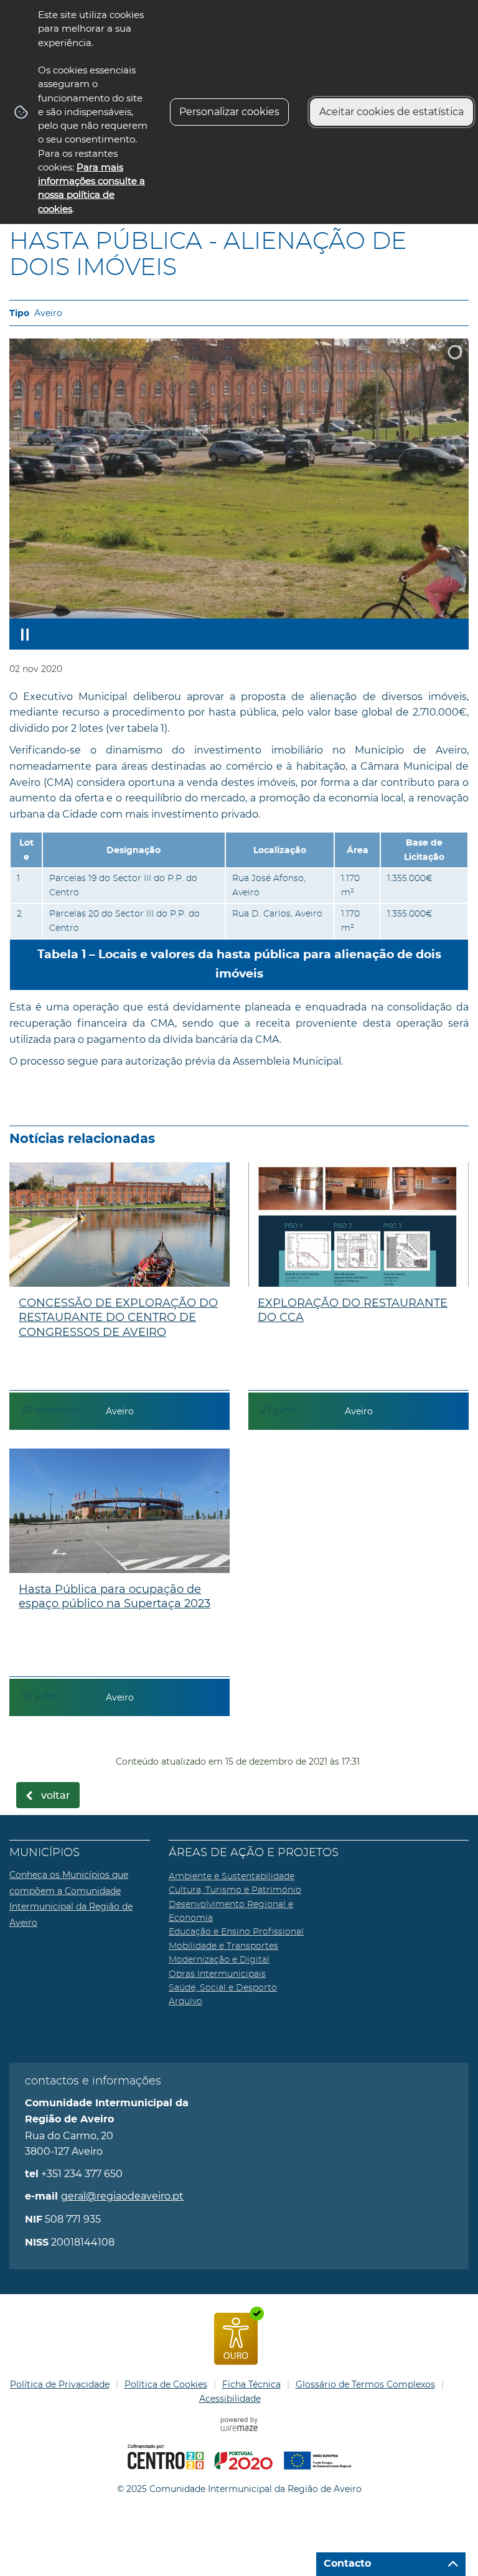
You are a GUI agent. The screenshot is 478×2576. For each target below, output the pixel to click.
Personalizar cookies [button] (229, 112)
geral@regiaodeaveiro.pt (122, 2196)
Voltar (56, 1796)
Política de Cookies (166, 2384)
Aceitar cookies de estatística (391, 112)
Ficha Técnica (251, 2384)
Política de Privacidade (60, 2384)
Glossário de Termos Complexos (365, 2384)
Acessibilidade (230, 2399)
